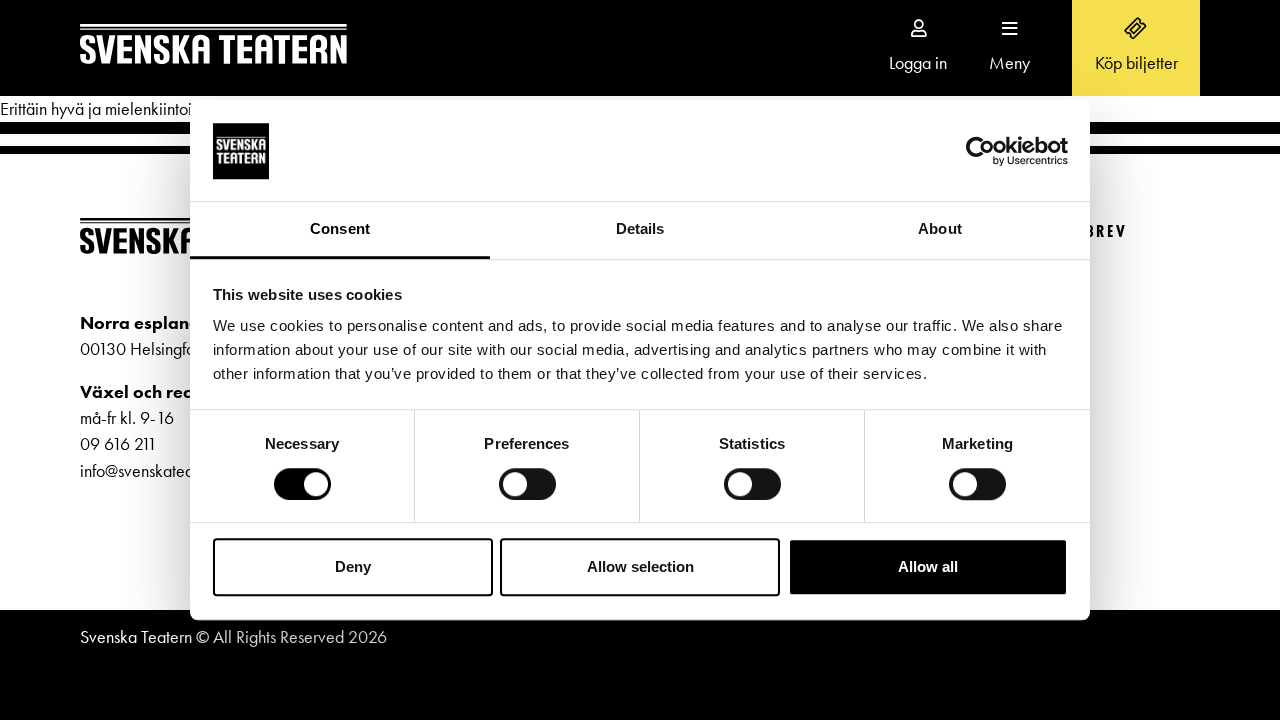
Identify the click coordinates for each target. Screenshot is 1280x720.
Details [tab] (640, 229)
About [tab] (940, 229)
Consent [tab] (340, 229)
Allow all (928, 566)
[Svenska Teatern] (213, 47)
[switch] (527, 484)
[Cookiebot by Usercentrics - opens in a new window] (980, 151)
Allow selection (640, 566)
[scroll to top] (1223, 663)
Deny (353, 566)
